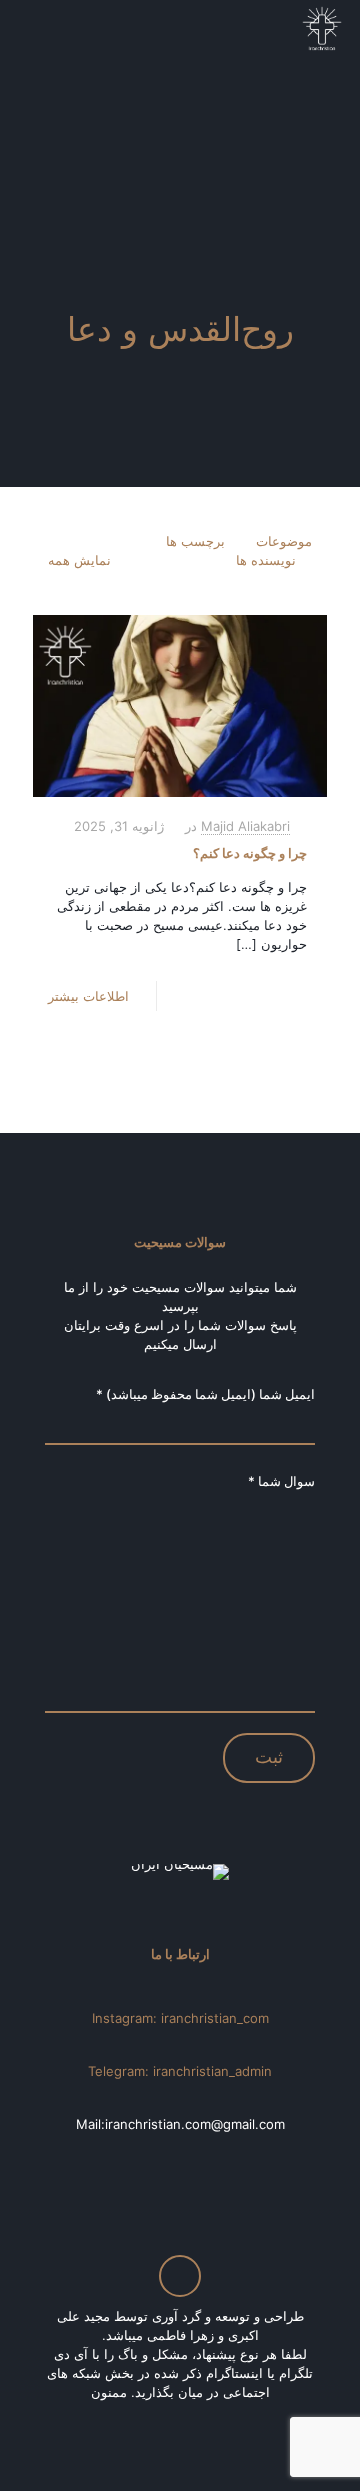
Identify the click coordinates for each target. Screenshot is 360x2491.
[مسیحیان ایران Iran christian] (322, 30)
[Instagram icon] (177, 2420)
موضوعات (284, 541)
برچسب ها (195, 541)
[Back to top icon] (180, 2276)
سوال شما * (281, 1481)
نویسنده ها (266, 560)
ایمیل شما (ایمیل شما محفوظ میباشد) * (205, 1394)
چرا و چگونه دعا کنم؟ (250, 853)
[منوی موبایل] (37, 30)
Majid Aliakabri (245, 826)
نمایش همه (79, 560)
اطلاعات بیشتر (88, 996)
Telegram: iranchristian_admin (180, 2071)
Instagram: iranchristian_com (180, 2018)
